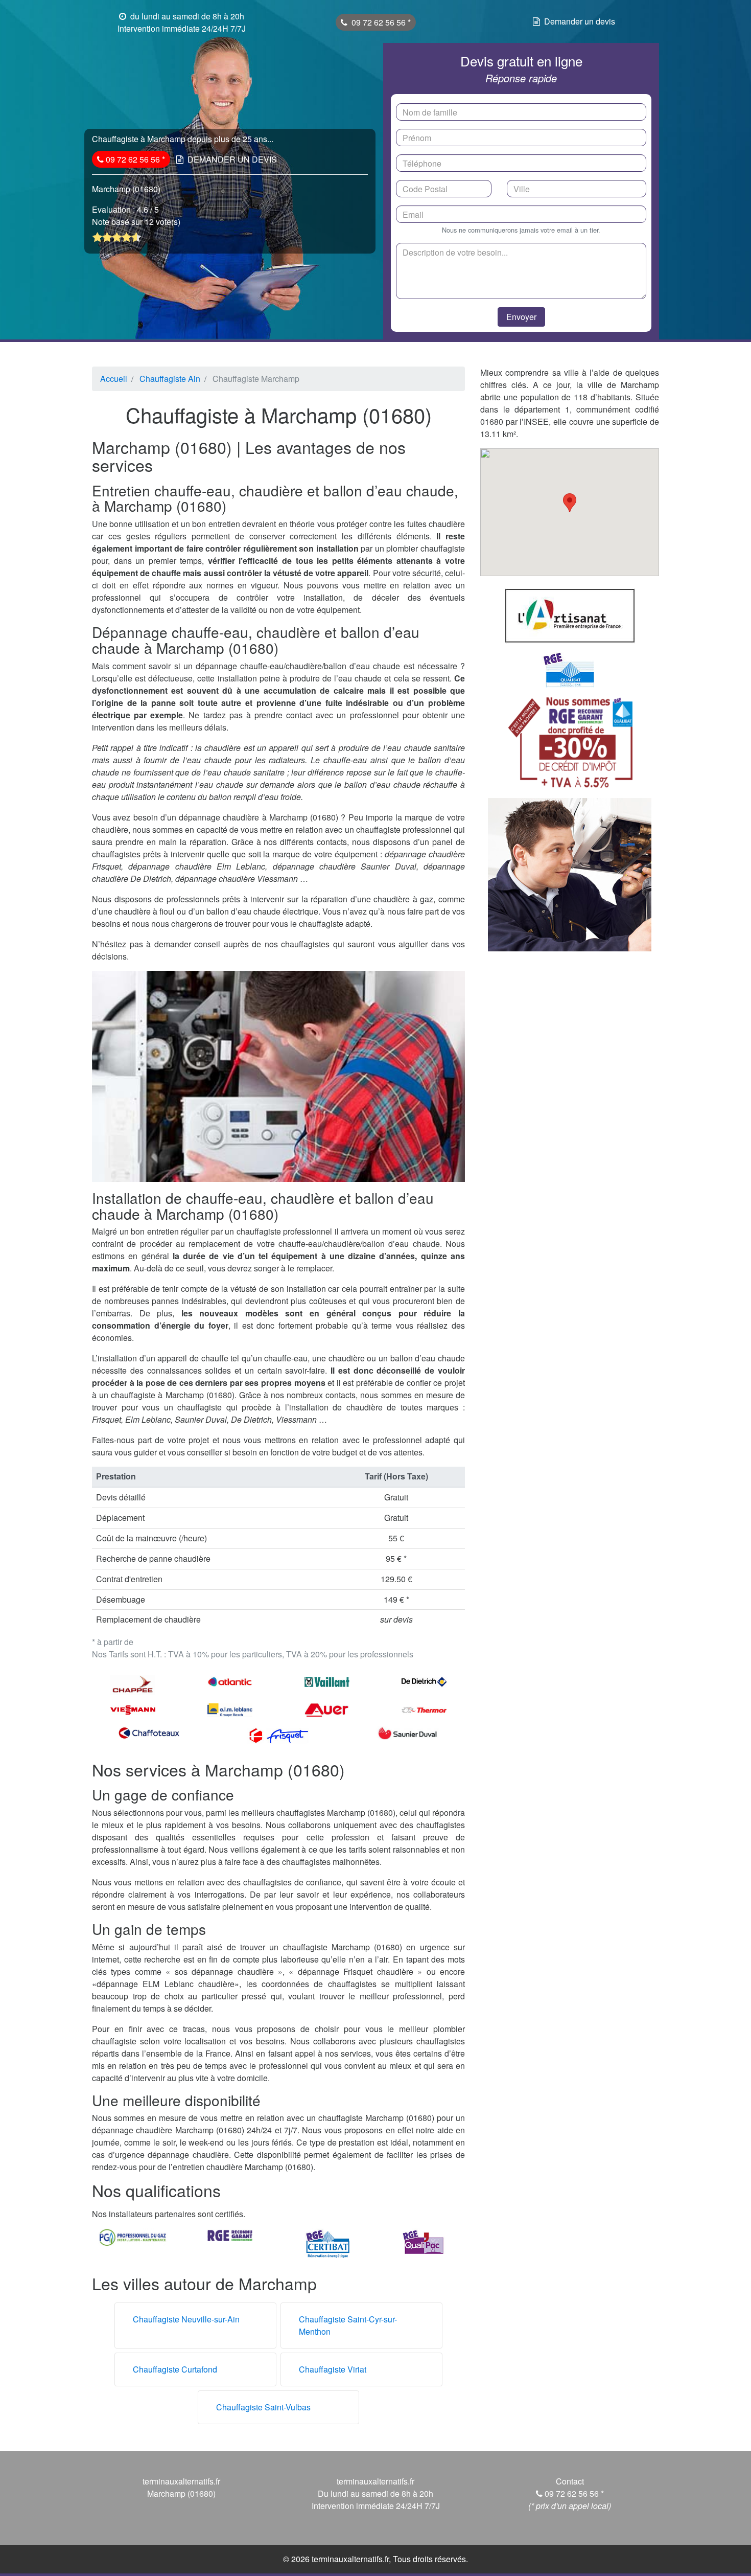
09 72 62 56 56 (380, 22)
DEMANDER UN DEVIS (232, 159)
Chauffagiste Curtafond (175, 2369)
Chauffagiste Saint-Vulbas (263, 2407)
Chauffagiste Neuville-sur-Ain (186, 2319)
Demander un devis (580, 21)
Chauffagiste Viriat (333, 2369)
